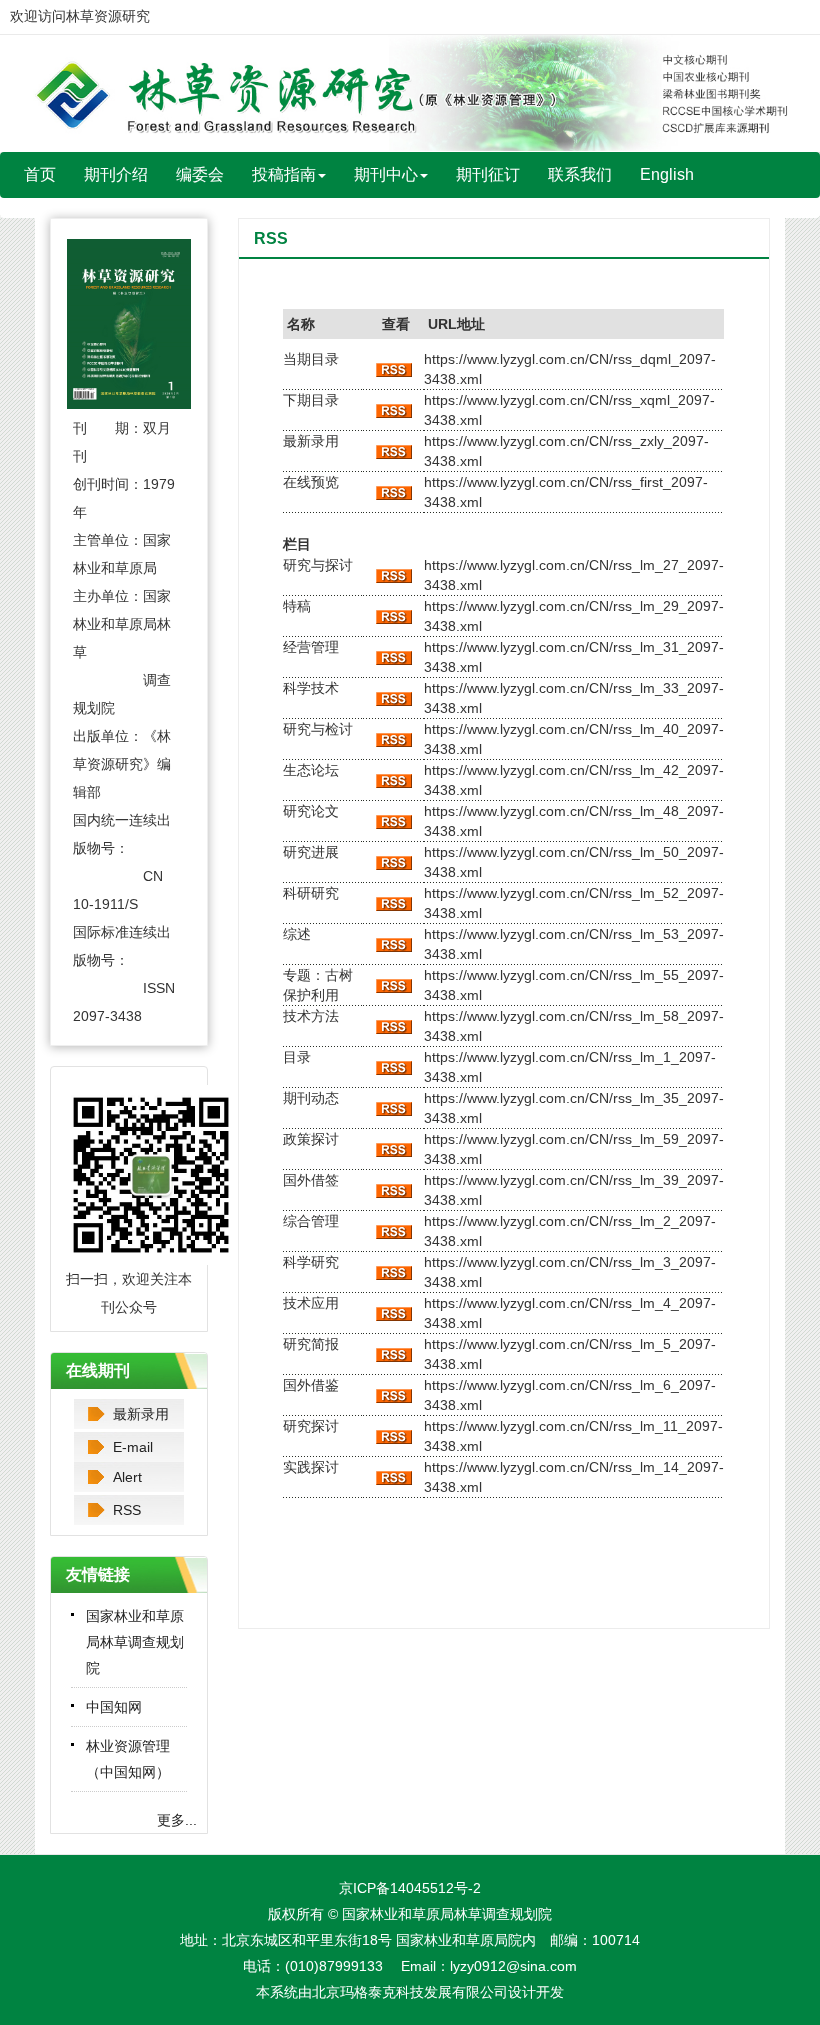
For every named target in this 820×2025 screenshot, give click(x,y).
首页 (40, 174)
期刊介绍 (116, 174)
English (667, 174)
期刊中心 (386, 174)
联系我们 (580, 174)
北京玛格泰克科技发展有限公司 (410, 1992)
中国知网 (114, 1707)
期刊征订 (488, 174)
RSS (127, 1510)
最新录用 (141, 1414)
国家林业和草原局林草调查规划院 (135, 1642)
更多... (177, 1820)
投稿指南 (284, 174)
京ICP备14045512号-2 (410, 1888)
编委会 (200, 174)
